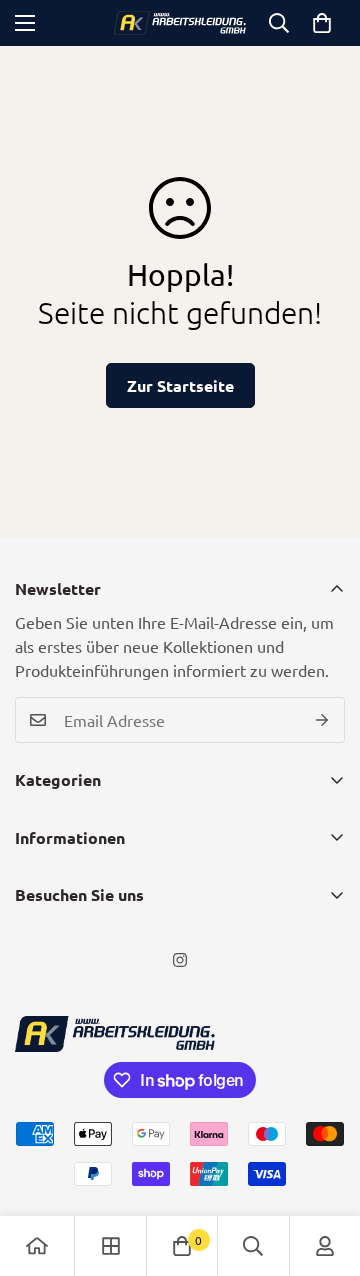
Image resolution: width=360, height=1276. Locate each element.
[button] (322, 23)
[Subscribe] (322, 720)
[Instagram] (180, 960)
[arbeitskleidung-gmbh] (180, 23)
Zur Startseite (180, 385)
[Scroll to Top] (324, 1170)
